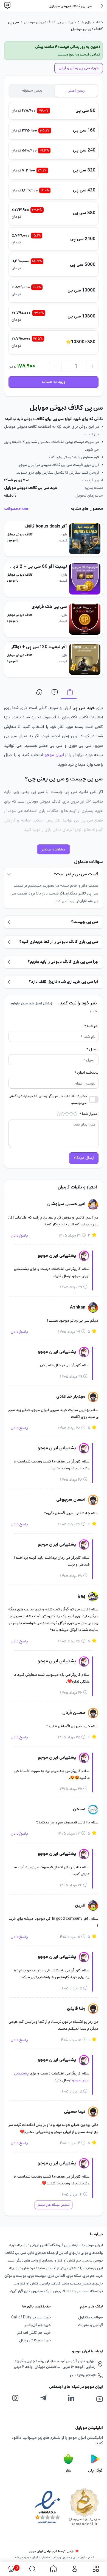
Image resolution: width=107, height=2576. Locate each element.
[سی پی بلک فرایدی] (85, 619)
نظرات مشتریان (38, 693)
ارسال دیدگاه (84, 1158)
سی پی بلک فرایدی (49, 607)
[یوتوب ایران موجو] (99, 2399)
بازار (68, 2470)
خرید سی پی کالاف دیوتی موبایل (50, 22)
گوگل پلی (95, 2470)
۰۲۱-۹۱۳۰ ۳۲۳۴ (83, 2376)
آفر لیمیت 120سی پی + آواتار (39, 647)
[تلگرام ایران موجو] (43, 2398)
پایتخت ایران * (86, 1073)
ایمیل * (92, 1049)
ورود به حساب (54, 382)
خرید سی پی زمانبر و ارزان (79, 68)
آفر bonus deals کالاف (46, 526)
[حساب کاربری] (74, 2569)
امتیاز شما (89, 1114)
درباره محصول (69, 693)
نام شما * (91, 1026)
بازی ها (86, 22)
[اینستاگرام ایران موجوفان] (15, 2398)
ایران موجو (55, 755)
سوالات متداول (54, 693)
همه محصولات (16, 509)
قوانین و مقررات (90, 2325)
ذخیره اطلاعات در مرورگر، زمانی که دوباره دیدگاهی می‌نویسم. (48, 1099)
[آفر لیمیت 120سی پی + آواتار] (85, 659)
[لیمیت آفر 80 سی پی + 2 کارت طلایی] (85, 579)
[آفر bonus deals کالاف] (85, 539)
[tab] (76, 91)
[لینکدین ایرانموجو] (71, 2398)
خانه (100, 22)
